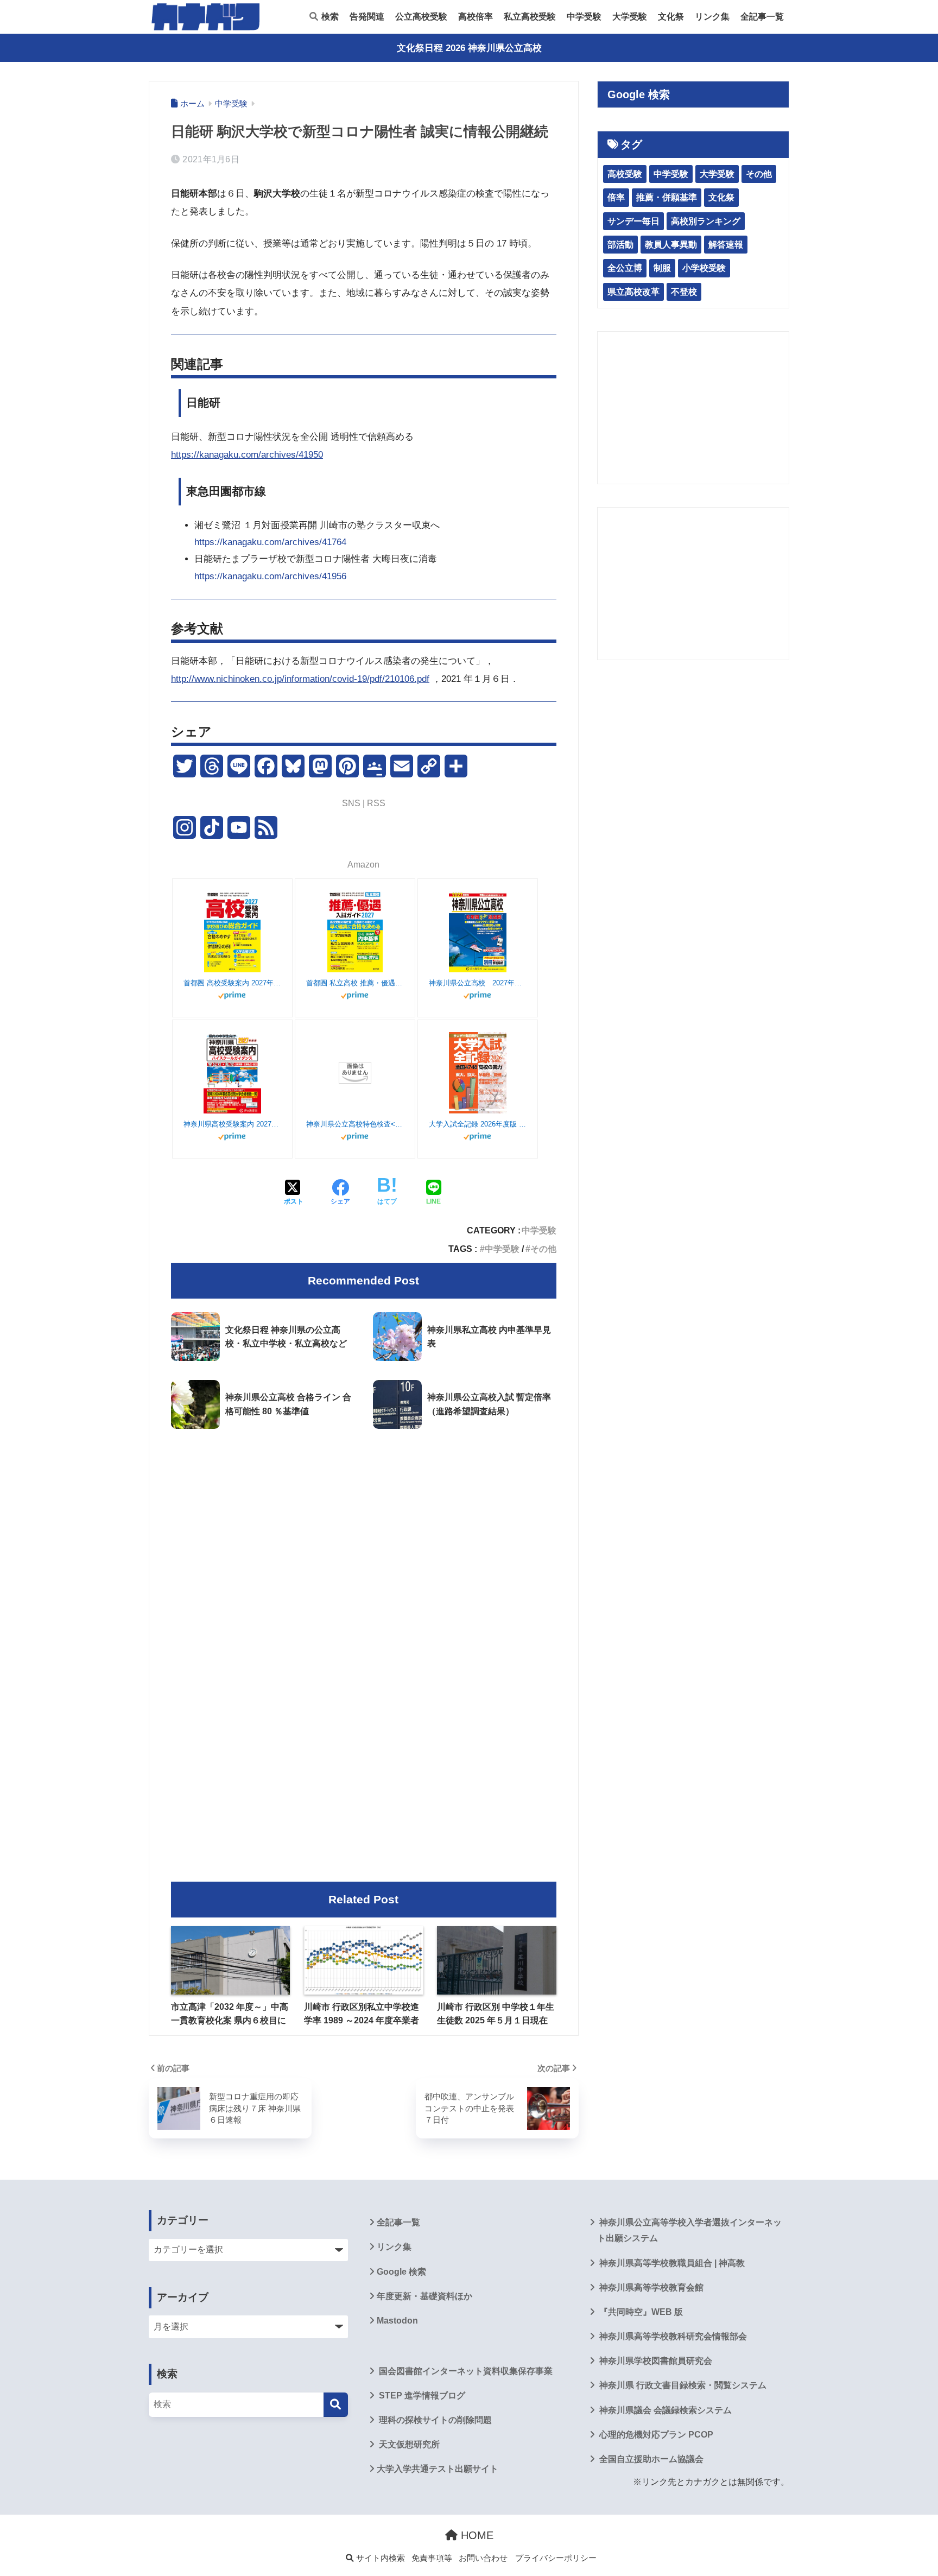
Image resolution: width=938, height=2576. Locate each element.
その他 (543, 1249)
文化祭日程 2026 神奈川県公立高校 (469, 48)
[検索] (336, 2405)
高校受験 (625, 174)
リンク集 (712, 17)
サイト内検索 (379, 2558)
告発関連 (367, 17)
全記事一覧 (762, 17)
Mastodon (397, 2321)
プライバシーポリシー (556, 2558)
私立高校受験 (530, 17)
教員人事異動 (671, 245)
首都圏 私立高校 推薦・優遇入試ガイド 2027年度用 (355, 983)
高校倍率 (476, 17)
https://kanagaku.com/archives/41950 (247, 455)
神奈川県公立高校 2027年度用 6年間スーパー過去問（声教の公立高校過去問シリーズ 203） (478, 983)
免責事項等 (432, 2558)
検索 (329, 17)
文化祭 (671, 17)
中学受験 (584, 17)
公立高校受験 (421, 17)
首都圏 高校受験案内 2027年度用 (232, 983)
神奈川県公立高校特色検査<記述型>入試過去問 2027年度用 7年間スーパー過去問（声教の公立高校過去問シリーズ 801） (355, 1124)
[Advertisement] (364, 1528)
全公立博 (625, 268)
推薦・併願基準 (667, 197)
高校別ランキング (706, 221)
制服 (662, 268)
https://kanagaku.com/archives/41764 (270, 542)
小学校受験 (704, 268)
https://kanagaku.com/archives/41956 (270, 576)
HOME (476, 2535)
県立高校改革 (633, 292)
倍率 (616, 197)
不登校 (684, 292)
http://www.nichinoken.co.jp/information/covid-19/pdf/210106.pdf (300, 679)
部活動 (620, 245)
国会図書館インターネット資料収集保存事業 (465, 2371)
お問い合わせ (483, 2558)
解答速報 (726, 245)
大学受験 (630, 17)
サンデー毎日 (633, 221)
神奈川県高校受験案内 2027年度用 (232, 1124)
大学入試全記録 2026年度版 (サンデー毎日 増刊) (478, 1124)
